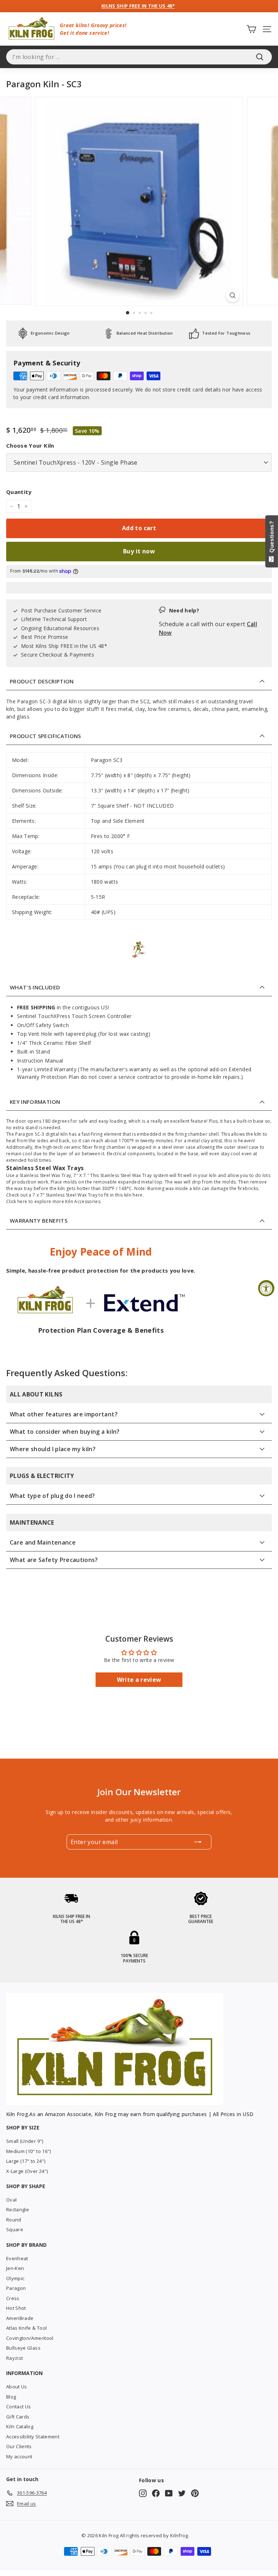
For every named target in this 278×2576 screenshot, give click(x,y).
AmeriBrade (20, 2318)
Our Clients (19, 2446)
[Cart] (251, 29)
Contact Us (19, 2407)
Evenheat (17, 2258)
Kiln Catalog (20, 2426)
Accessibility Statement (33, 2437)
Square (15, 2229)
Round (14, 2220)
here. (138, 1195)
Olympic (15, 2278)
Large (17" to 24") (26, 2161)
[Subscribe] (198, 1842)
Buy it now (139, 551)
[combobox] (139, 57)
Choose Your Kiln (30, 445)
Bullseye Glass (23, 2348)
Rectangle (18, 2210)
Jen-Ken (15, 2268)
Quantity (19, 492)
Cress (13, 2298)
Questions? (272, 538)
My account (19, 2456)
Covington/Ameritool (30, 2338)
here (22, 1201)
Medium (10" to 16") (29, 2151)
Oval (11, 2200)
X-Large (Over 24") (27, 2171)
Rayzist (14, 2358)
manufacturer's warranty (121, 1069)
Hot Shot (16, 2308)
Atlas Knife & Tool (26, 2328)
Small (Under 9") (25, 2141)
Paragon (16, 2288)
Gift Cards (18, 2417)
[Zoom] (233, 295)
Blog (11, 2397)
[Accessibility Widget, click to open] (266, 1288)
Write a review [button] (139, 1680)
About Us (17, 2387)
